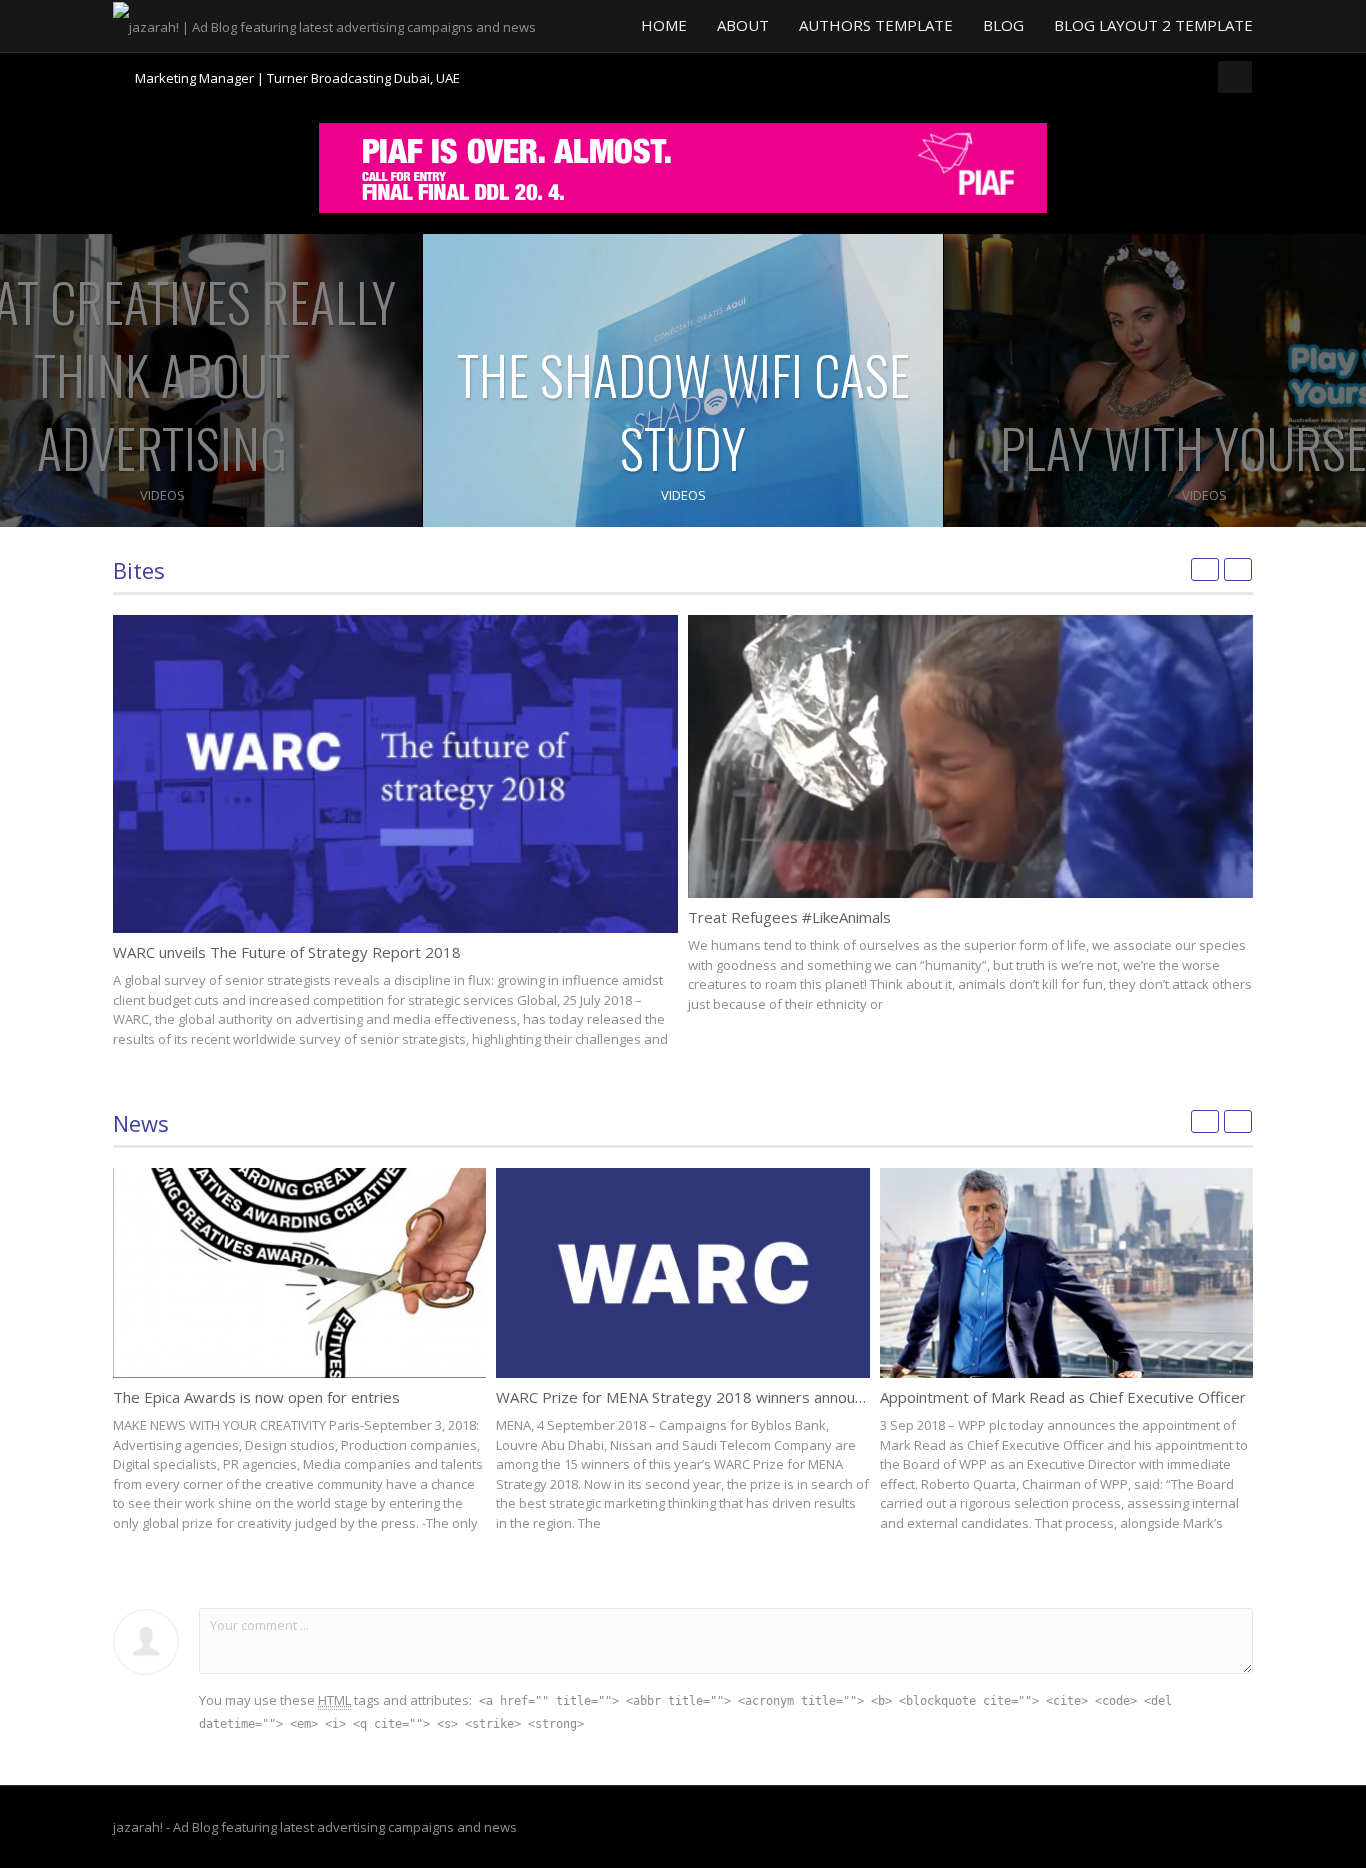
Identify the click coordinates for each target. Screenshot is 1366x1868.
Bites (139, 570)
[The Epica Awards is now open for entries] (299, 1273)
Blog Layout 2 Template (1153, 25)
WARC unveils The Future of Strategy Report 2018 (287, 952)
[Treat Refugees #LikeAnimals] (970, 756)
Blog (1003, 25)
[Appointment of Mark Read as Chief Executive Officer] (1066, 1273)
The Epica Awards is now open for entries (256, 1397)
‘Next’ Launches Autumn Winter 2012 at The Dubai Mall (298, 78)
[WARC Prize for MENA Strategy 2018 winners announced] (682, 1273)
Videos (162, 495)
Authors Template (876, 25)
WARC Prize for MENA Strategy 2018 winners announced (692, 1397)
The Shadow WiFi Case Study (683, 411)
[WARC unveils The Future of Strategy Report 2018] (395, 774)
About (743, 25)
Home (664, 25)
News (141, 1123)
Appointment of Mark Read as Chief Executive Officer (1063, 1397)
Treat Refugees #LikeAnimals (789, 917)
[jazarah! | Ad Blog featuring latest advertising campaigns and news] (324, 25)
